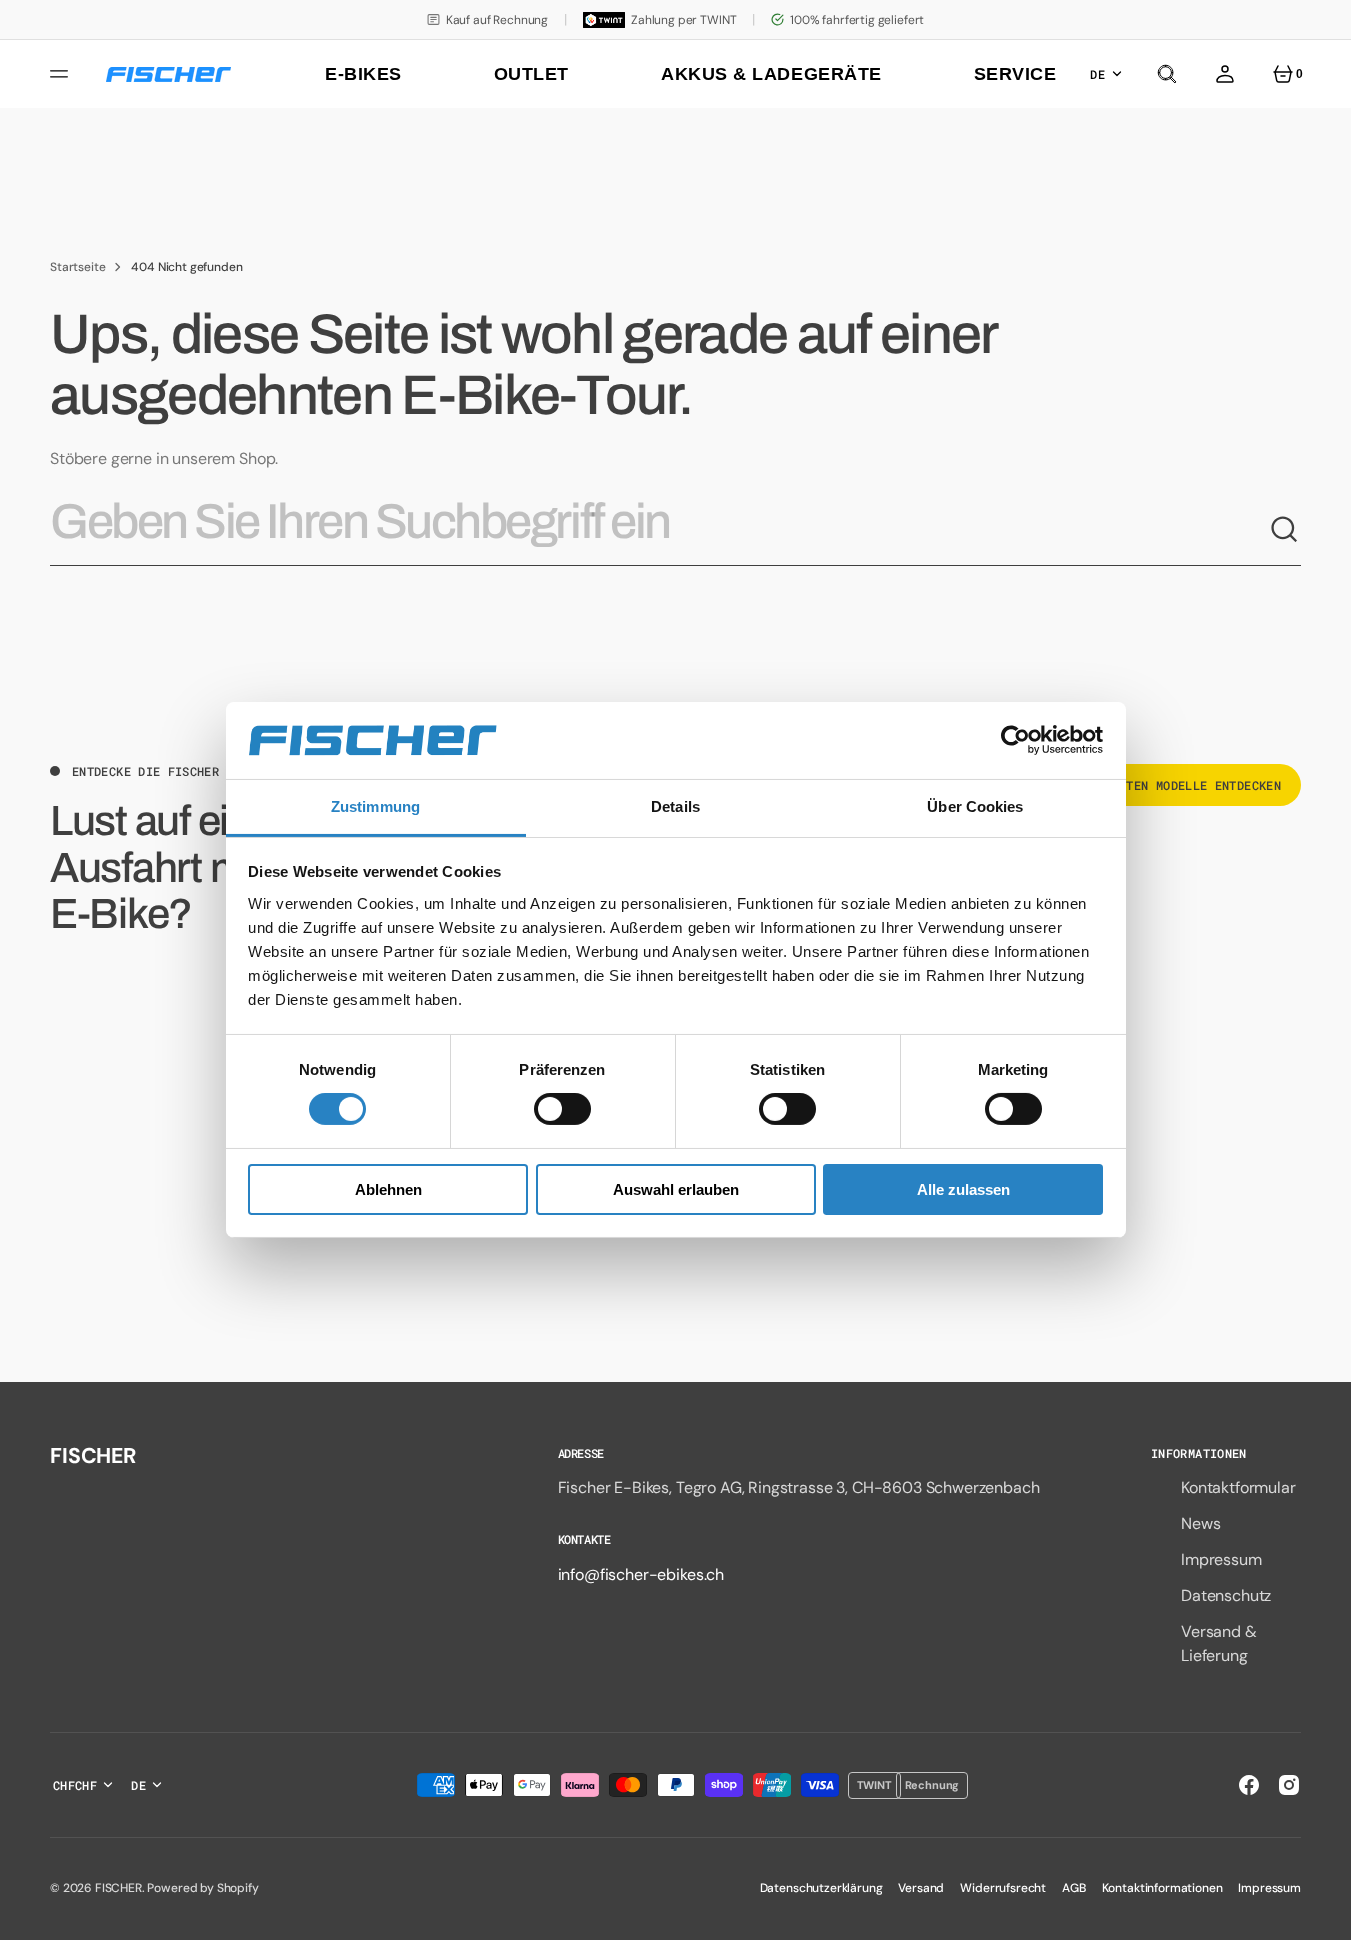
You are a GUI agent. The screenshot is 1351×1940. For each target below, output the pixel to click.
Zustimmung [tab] (375, 806)
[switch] (562, 1109)
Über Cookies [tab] (975, 806)
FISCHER (118, 1888)
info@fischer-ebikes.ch (641, 1574)
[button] (1167, 74)
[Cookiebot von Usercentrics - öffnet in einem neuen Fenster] (1015, 740)
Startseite (77, 267)
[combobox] (659, 530)
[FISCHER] (168, 74)
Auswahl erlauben (676, 1189)
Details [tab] (675, 806)
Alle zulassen (963, 1189)
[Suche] (1285, 530)
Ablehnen (388, 1189)
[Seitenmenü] (62, 74)
